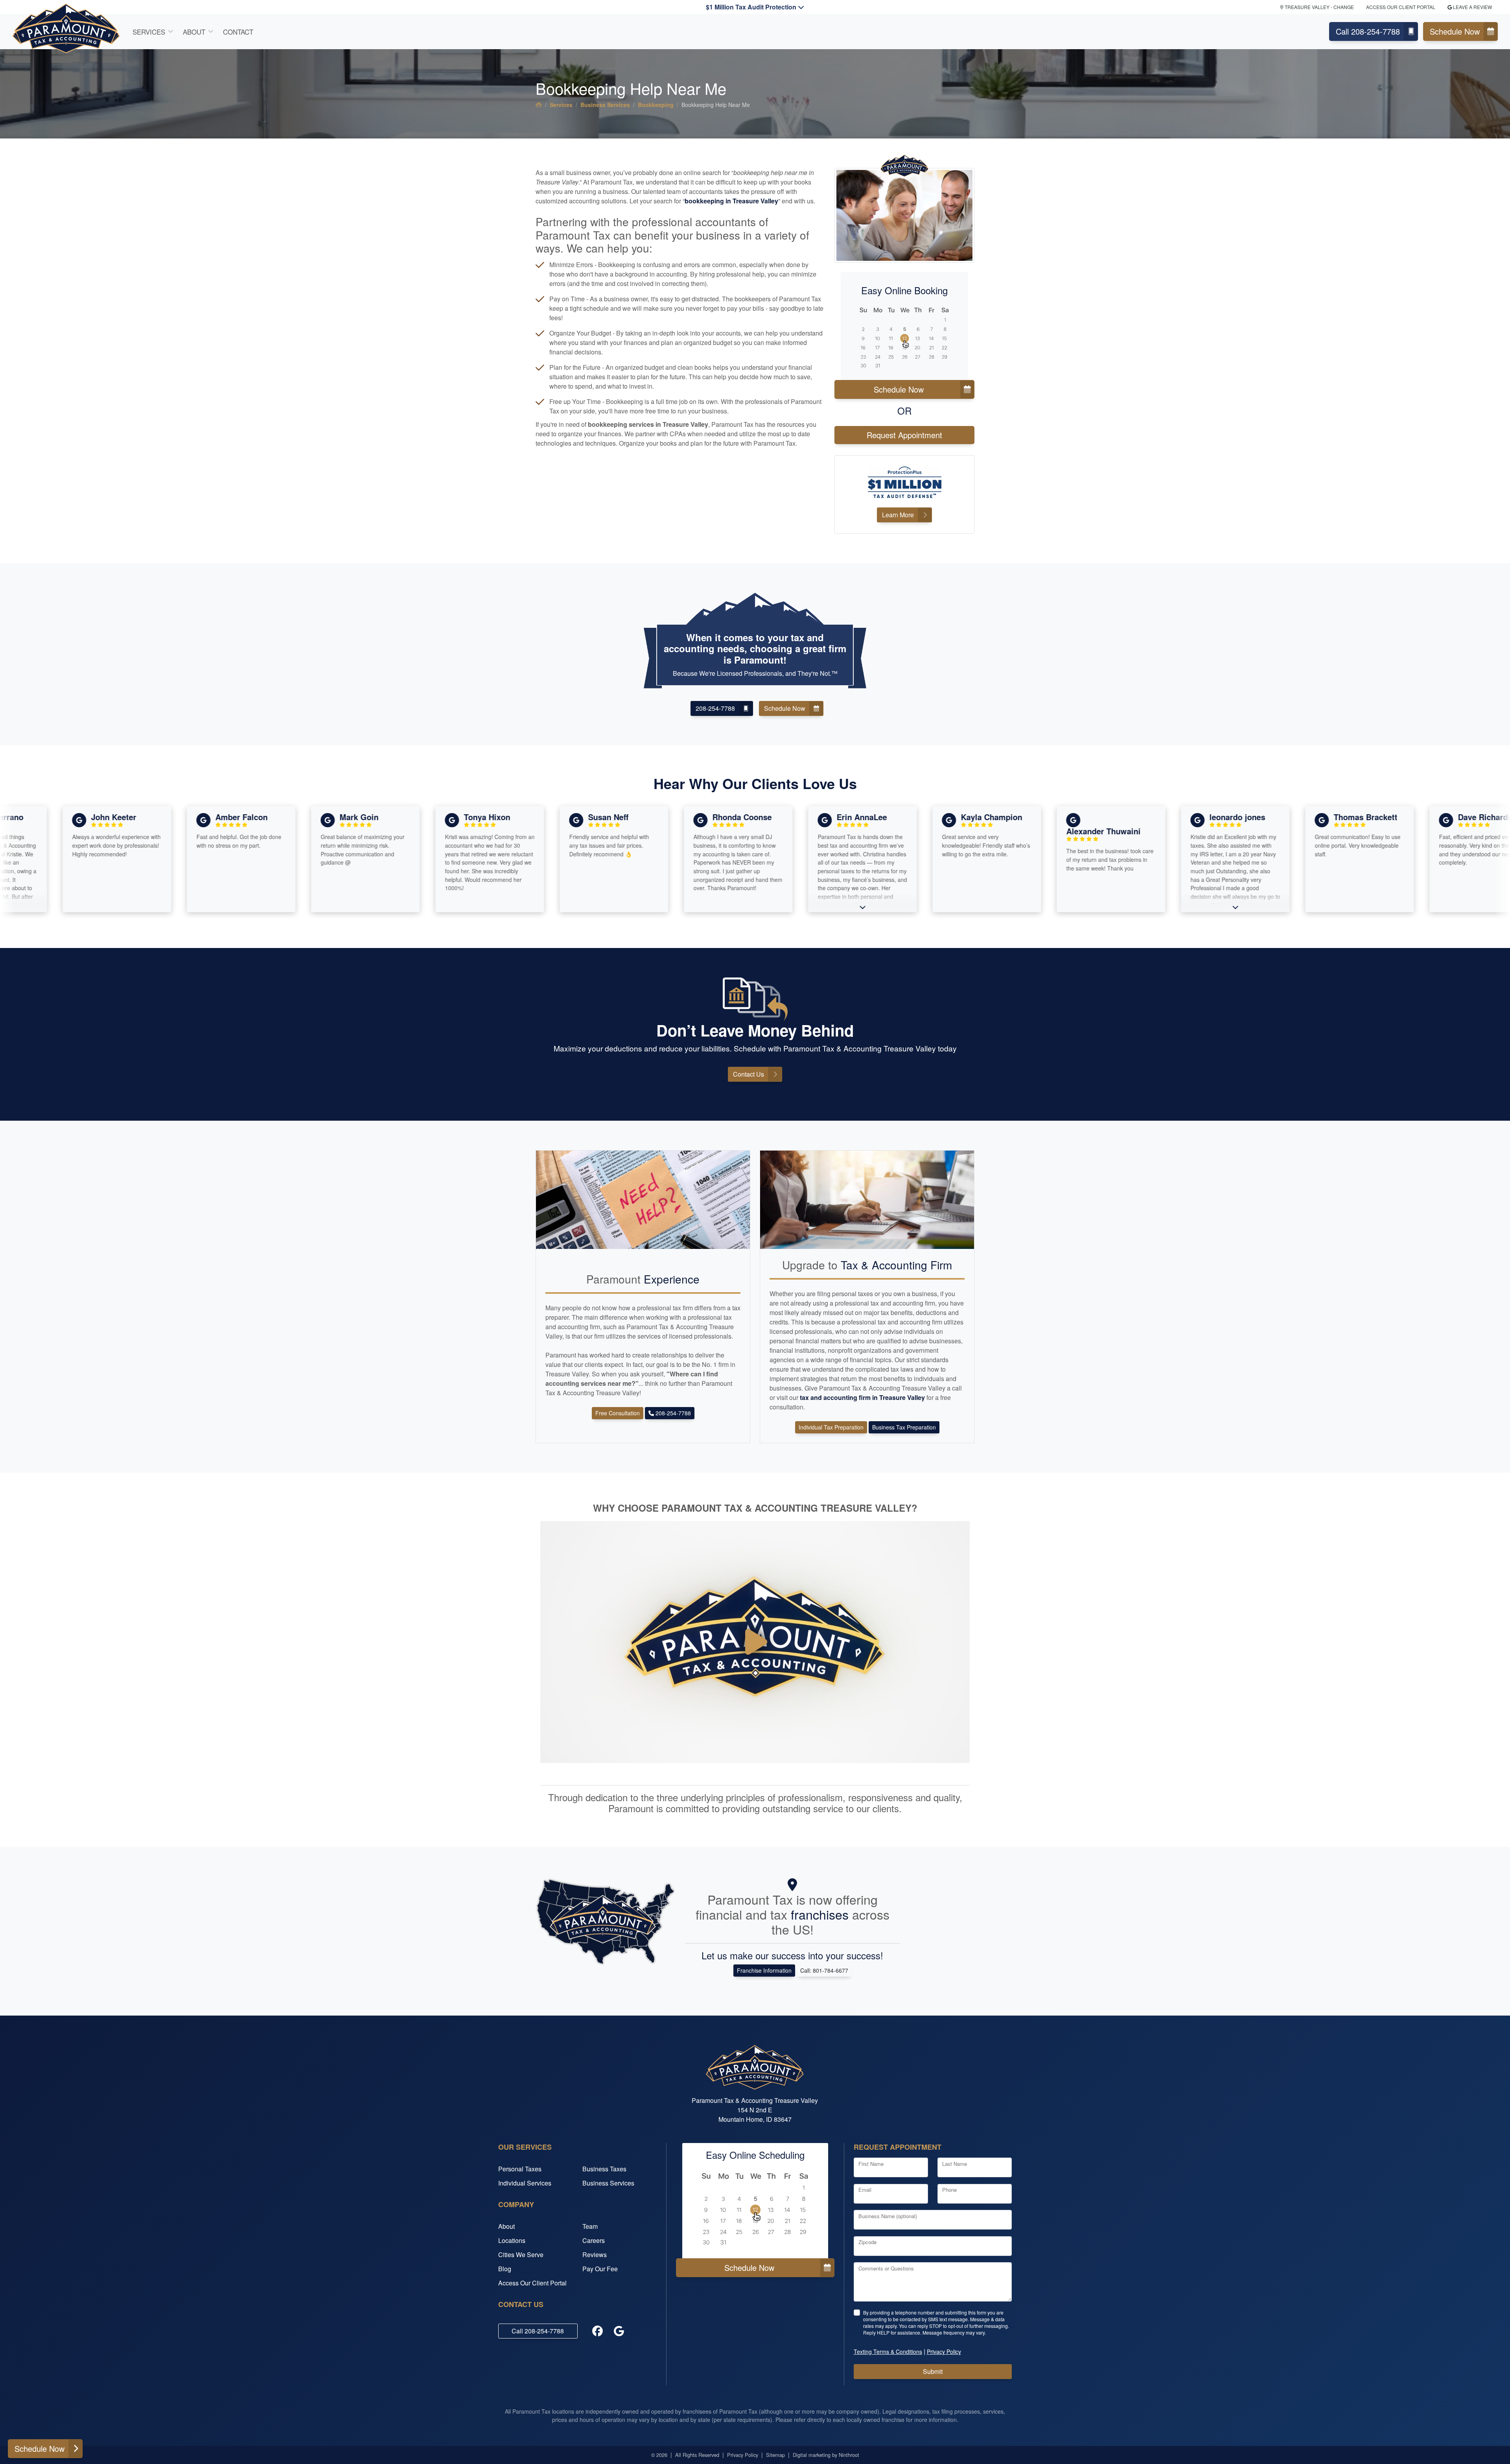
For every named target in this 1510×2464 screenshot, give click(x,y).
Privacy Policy (743, 2455)
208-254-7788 (715, 708)
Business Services (605, 105)
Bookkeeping (656, 105)
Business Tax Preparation (904, 1427)
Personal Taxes (520, 2169)
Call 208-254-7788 (1368, 31)
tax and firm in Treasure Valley (863, 1397)
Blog (505, 2269)
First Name (871, 2164)
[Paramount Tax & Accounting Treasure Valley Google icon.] (619, 2331)
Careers (594, 2240)
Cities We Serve (521, 2255)
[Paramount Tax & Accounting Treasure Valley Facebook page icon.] (598, 2331)
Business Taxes (604, 2169)
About (194, 32)
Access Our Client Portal (1401, 7)
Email (865, 2190)
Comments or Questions (886, 2268)
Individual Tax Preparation (831, 1427)
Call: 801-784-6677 (824, 1970)
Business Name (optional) (888, 2216)
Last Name (955, 2164)
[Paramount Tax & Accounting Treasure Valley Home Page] (539, 105)
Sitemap (775, 2455)
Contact (238, 32)
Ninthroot (849, 2455)
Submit (933, 2371)
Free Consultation (618, 1413)
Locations (512, 2240)
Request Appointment (904, 435)
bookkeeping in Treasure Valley (731, 201)
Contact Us (749, 1074)
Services (149, 32)
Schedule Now (1455, 31)
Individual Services (525, 2183)
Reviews (595, 2255)
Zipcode (867, 2242)
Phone (949, 2190)
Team (590, 2226)
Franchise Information (764, 1970)
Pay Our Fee (600, 2269)
